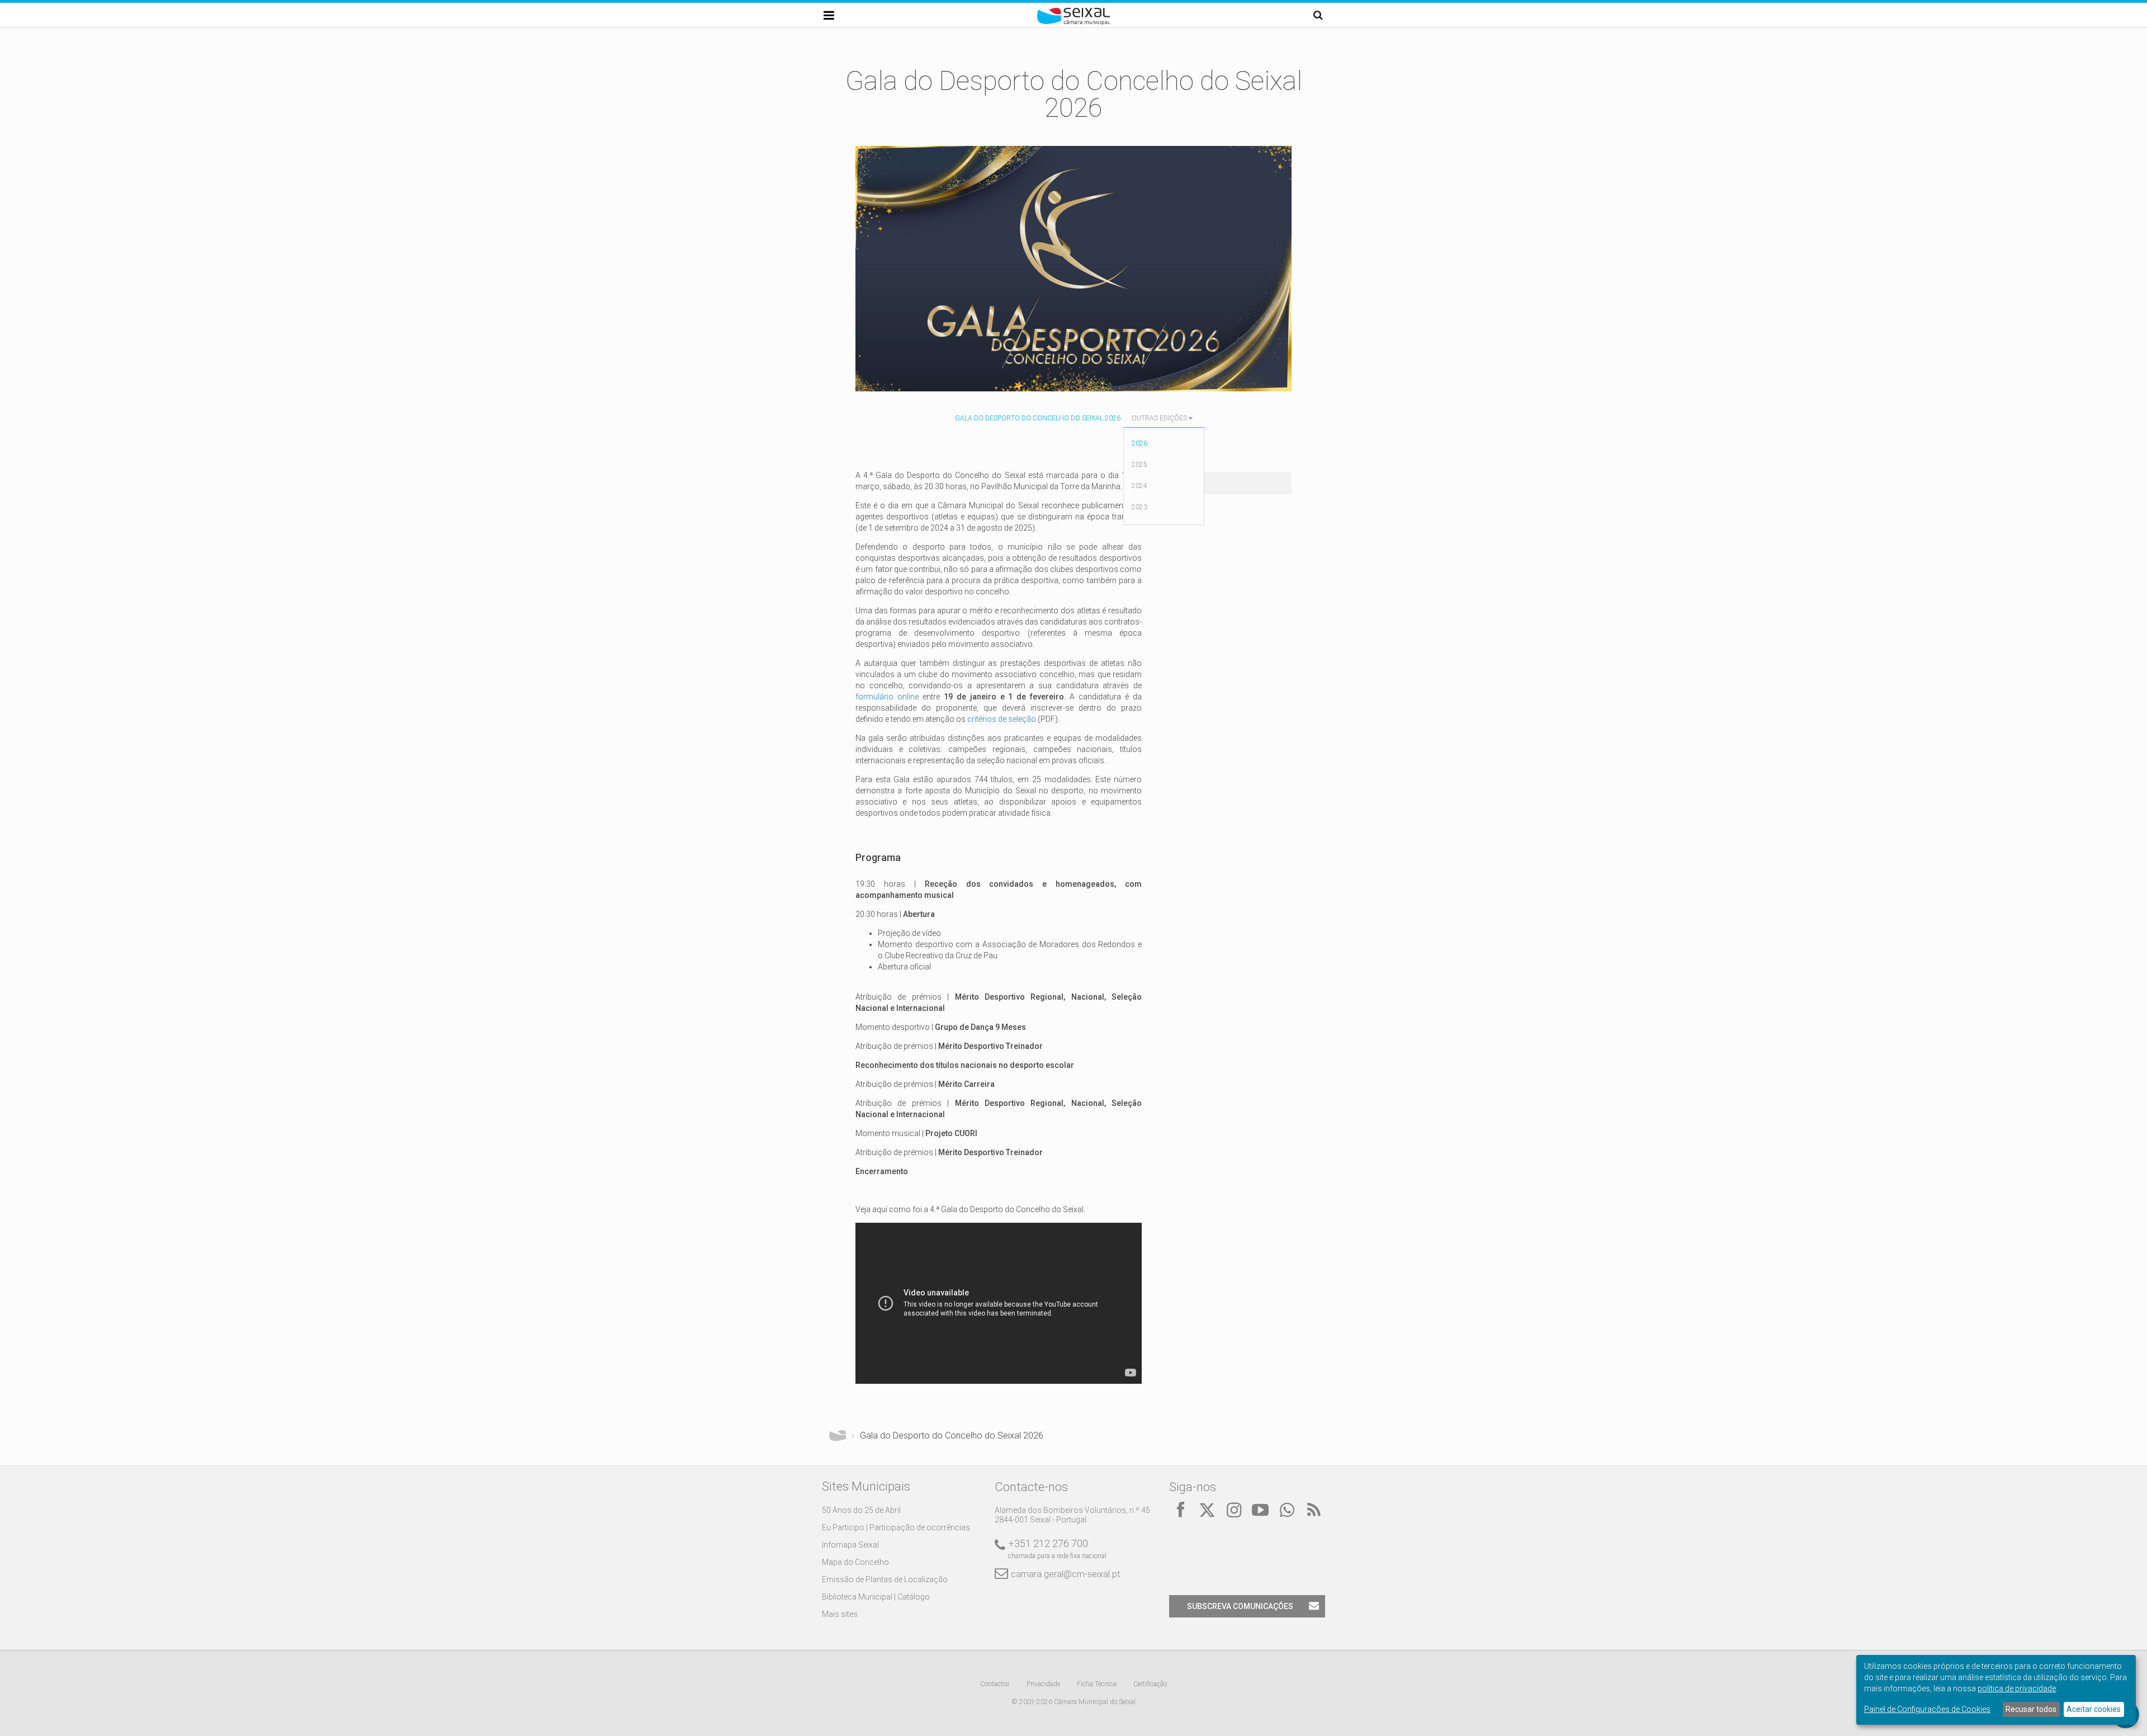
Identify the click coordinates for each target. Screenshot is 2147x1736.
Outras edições (1159, 418)
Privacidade (1043, 1684)
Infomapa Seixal (850, 1545)
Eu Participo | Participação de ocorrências (896, 1527)
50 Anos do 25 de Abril (861, 1510)
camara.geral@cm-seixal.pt (1065, 1574)
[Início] (1073, 22)
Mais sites (840, 1614)
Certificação (1150, 1684)
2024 (1139, 486)
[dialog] (1996, 1690)
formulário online (887, 697)
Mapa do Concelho (855, 1562)
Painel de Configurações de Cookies (1927, 1709)
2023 (1139, 507)
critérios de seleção (1002, 719)
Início (838, 1436)
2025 (1139, 465)
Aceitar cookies (2094, 1709)
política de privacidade (2017, 1688)
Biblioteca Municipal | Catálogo (876, 1597)
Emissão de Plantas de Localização (885, 1579)
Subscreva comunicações (1240, 1606)
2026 (1139, 443)
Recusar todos (2031, 1709)
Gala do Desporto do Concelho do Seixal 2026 (1038, 418)
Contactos (995, 1684)
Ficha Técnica (1097, 1684)
